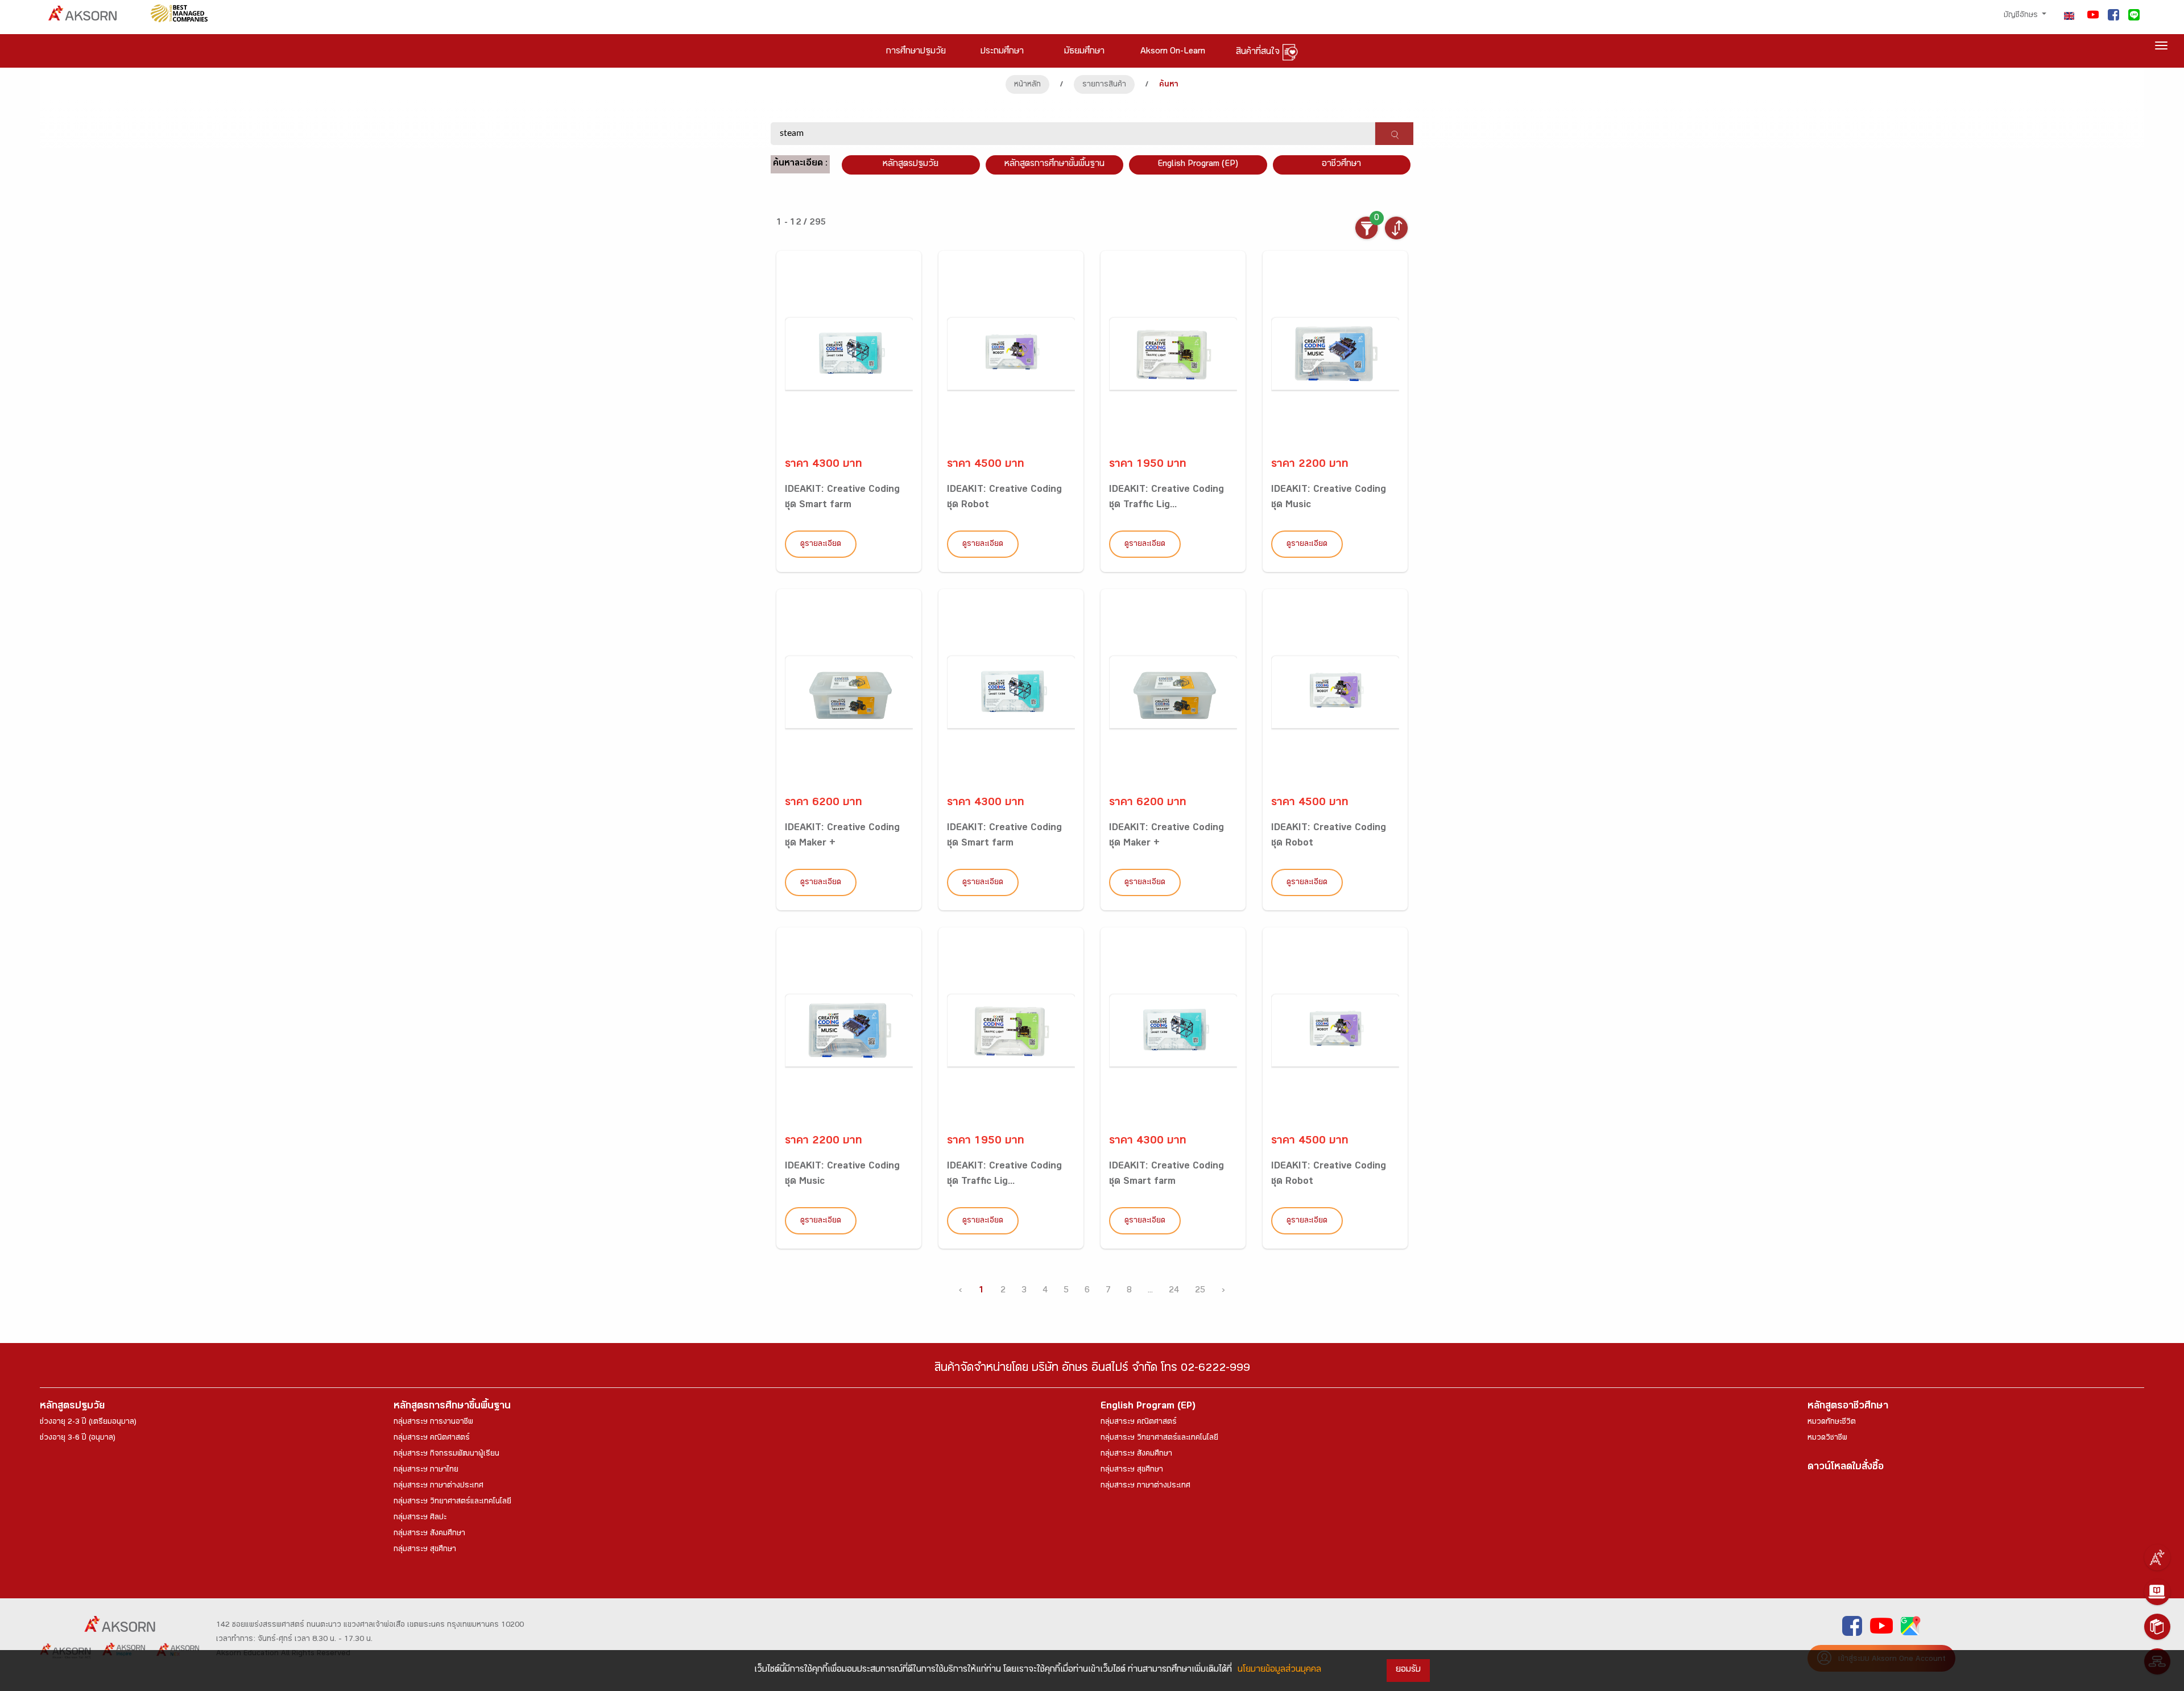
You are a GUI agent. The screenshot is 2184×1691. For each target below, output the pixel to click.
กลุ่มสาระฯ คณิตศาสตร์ (432, 1439)
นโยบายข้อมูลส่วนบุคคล (1279, 1670)
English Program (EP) (1198, 165)
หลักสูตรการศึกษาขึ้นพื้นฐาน (452, 1407)
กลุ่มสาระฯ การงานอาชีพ (433, 1423)
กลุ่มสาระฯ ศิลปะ (420, 1518)
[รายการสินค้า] (2157, 1627)
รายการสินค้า (1104, 85)
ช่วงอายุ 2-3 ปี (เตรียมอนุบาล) (88, 1423)
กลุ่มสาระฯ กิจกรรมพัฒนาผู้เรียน (446, 1454)
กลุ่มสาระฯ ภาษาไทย (426, 1470)
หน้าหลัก (1027, 85)
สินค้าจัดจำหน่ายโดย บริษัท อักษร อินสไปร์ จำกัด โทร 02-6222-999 (1092, 1369)
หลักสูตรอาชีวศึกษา (1848, 1407)
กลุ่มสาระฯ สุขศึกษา (425, 1550)
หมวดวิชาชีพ (1827, 1439)
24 (1174, 1291)
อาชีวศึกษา (1341, 165)
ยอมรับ (1408, 1670)
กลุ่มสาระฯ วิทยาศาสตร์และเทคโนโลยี (452, 1502)
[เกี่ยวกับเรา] (2157, 1557)
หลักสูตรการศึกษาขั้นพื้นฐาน (1054, 165)
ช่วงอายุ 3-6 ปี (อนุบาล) (78, 1439)
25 (1200, 1291)
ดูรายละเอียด (821, 545)
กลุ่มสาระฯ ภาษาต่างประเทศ (439, 1486)
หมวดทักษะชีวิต (1832, 1423)
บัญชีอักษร (2022, 16)
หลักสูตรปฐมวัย (72, 1407)
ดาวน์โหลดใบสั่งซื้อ (1846, 1468)
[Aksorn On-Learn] (2157, 1592)
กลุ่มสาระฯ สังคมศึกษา (429, 1534)
